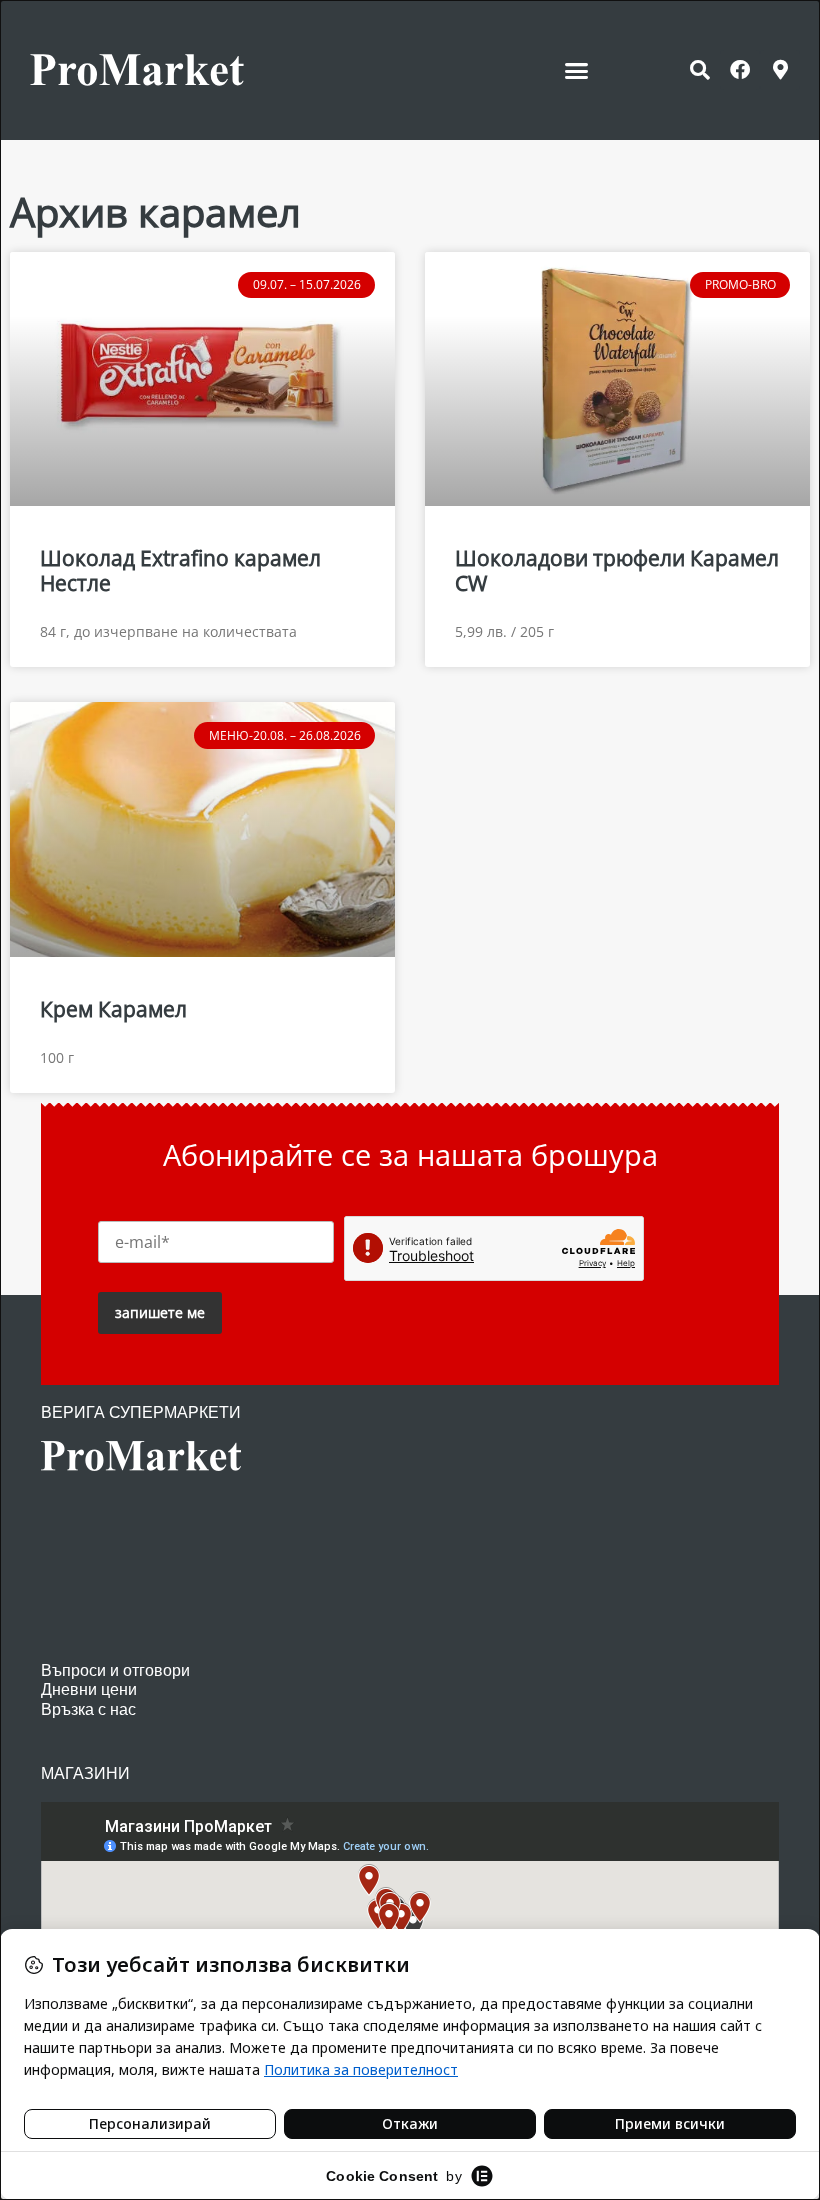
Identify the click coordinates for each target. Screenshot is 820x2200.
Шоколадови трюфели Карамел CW (617, 570)
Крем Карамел (113, 1009)
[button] (577, 70)
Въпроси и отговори (115, 1670)
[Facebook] (740, 70)
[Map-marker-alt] (780, 70)
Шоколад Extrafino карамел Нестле (180, 570)
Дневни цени (89, 1689)
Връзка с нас (88, 1709)
